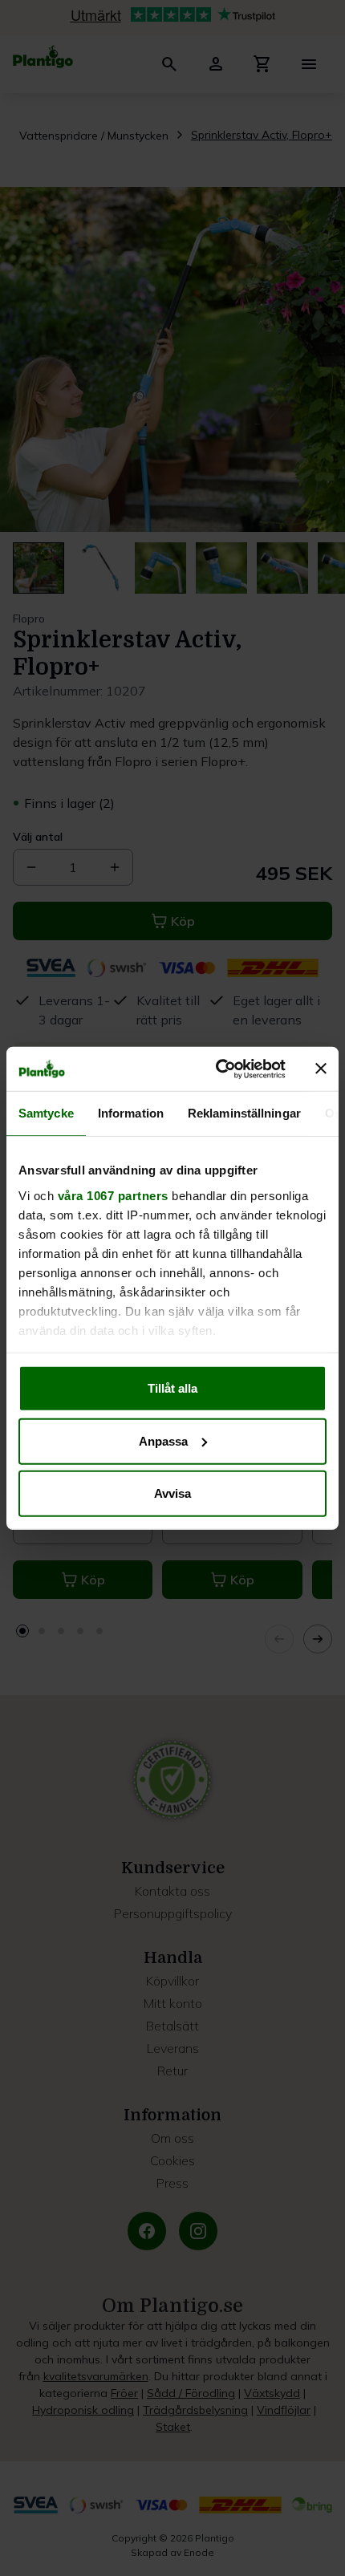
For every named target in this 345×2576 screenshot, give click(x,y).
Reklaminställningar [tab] (244, 1113)
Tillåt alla (172, 1388)
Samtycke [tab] (46, 1113)
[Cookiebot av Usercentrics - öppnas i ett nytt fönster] (217, 1069)
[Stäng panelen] (321, 1069)
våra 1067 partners (113, 1195)
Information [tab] (131, 1113)
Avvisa (172, 1493)
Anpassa (163, 1440)
